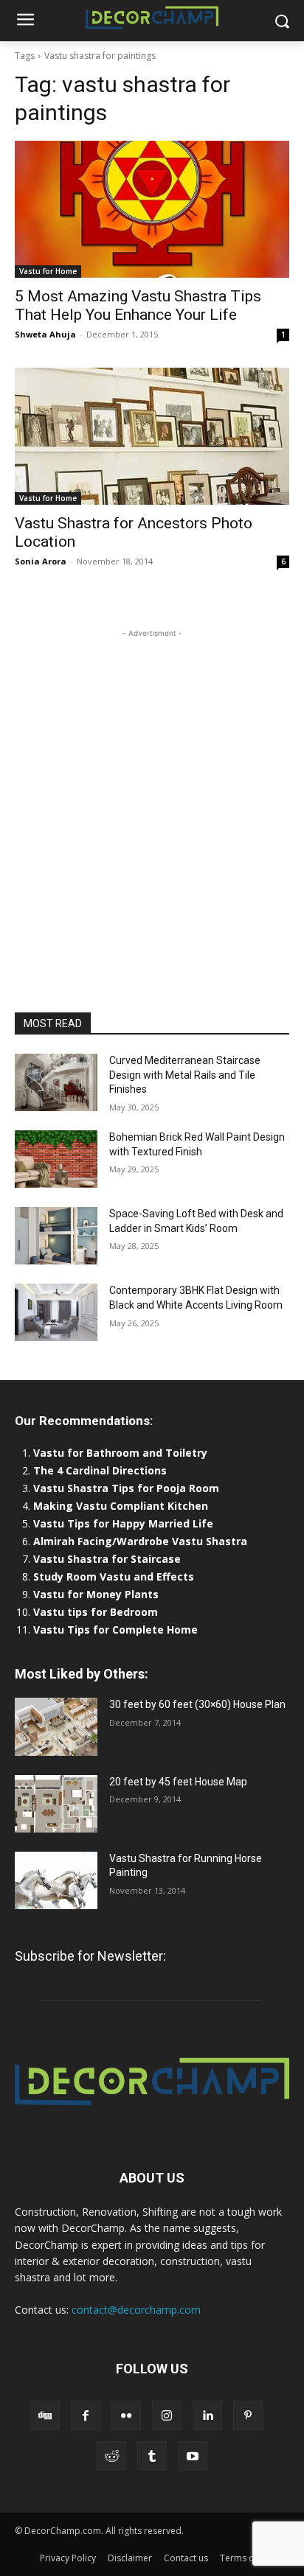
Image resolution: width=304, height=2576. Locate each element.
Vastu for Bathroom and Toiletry (122, 1453)
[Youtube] (193, 2456)
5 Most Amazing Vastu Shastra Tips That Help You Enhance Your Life (138, 305)
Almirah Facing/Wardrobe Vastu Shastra (140, 1541)
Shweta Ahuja (45, 334)
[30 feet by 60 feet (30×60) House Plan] (56, 1726)
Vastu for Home (48, 271)
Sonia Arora (41, 561)
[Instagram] (167, 2415)
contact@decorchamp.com (136, 2310)
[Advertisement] (152, 793)
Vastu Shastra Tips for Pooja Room (126, 1488)
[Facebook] (86, 2415)
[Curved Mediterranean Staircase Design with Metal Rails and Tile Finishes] (56, 1082)
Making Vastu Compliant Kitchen (121, 1506)
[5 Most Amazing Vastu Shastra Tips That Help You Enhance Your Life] (152, 209)
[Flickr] (126, 2415)
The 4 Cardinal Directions (100, 1470)
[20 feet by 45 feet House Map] (56, 1804)
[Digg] (45, 2415)
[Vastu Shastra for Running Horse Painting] (56, 1880)
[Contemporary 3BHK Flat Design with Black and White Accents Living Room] (56, 1312)
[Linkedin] (207, 2415)
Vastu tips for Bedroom (96, 1612)
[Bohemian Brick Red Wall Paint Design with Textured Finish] (56, 1159)
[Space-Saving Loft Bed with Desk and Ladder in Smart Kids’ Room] (56, 1236)
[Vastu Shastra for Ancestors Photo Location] (152, 436)
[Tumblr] (152, 2456)
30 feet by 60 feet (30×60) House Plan (197, 1704)
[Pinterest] (248, 2415)
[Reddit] (111, 2456)
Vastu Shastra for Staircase (107, 1559)
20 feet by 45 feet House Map (178, 1782)
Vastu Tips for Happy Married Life (123, 1523)
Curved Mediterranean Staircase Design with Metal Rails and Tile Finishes (185, 1075)
